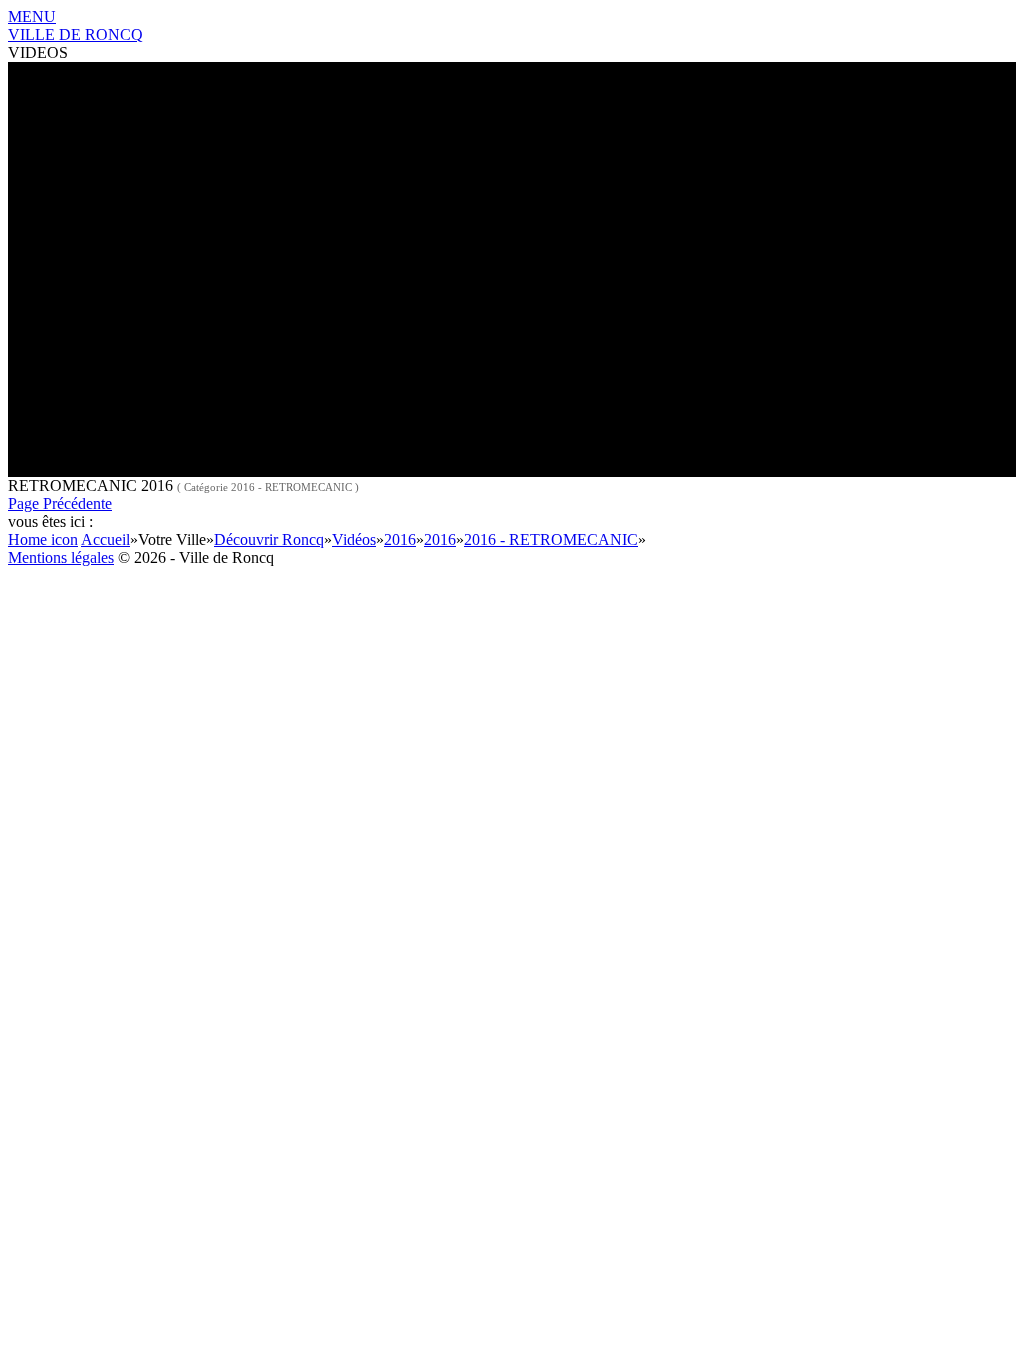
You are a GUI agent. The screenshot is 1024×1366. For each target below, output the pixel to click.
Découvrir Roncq (269, 539)
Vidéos (354, 539)
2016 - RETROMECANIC (551, 539)
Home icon (43, 539)
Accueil (105, 539)
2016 (400, 539)
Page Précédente (60, 503)
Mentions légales (61, 557)
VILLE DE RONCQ (75, 34)
